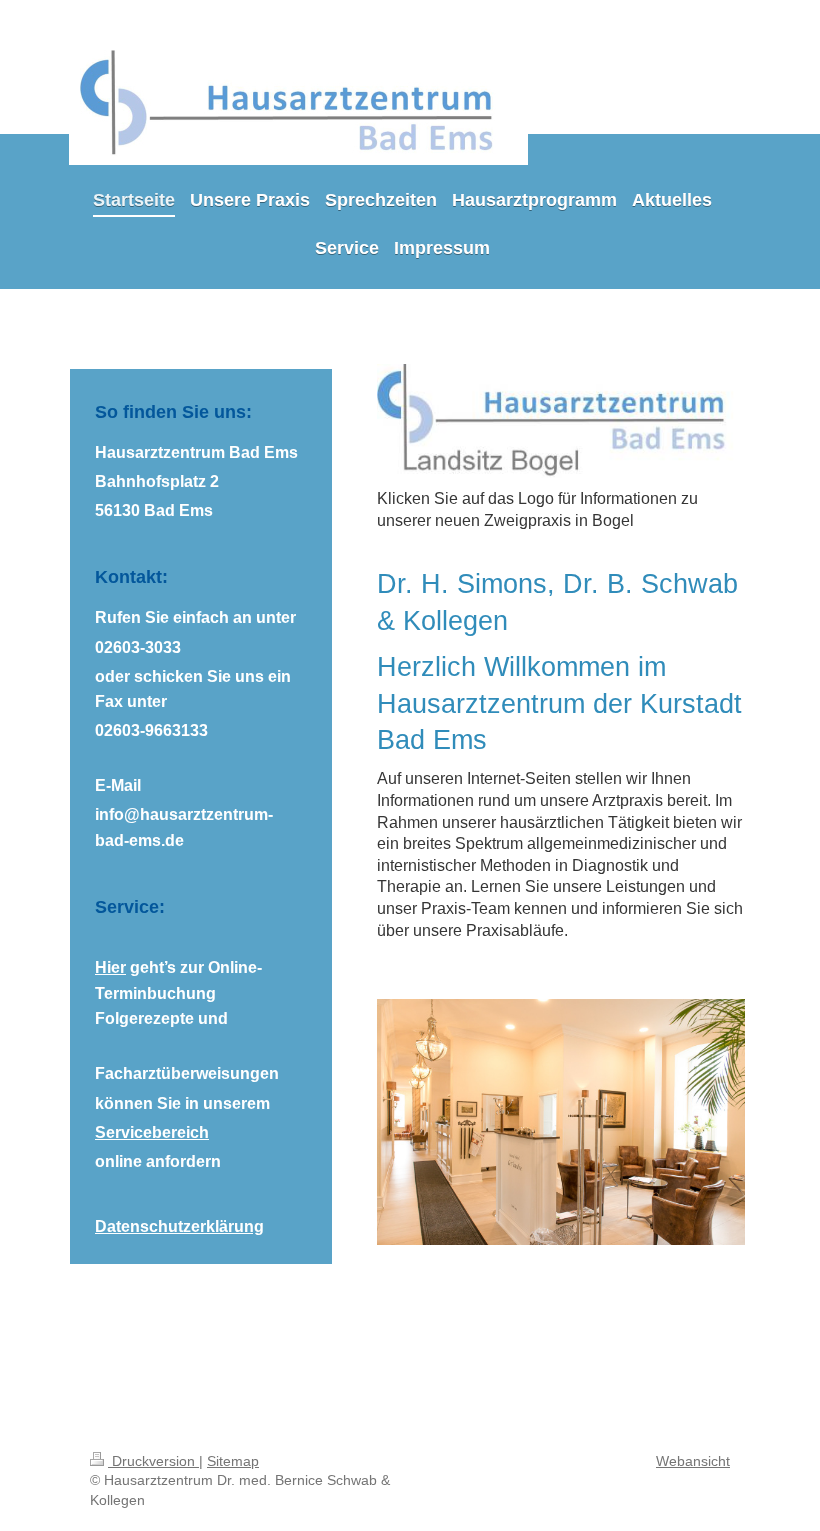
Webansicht (693, 1461)
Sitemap (233, 1461)
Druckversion (153, 1461)
